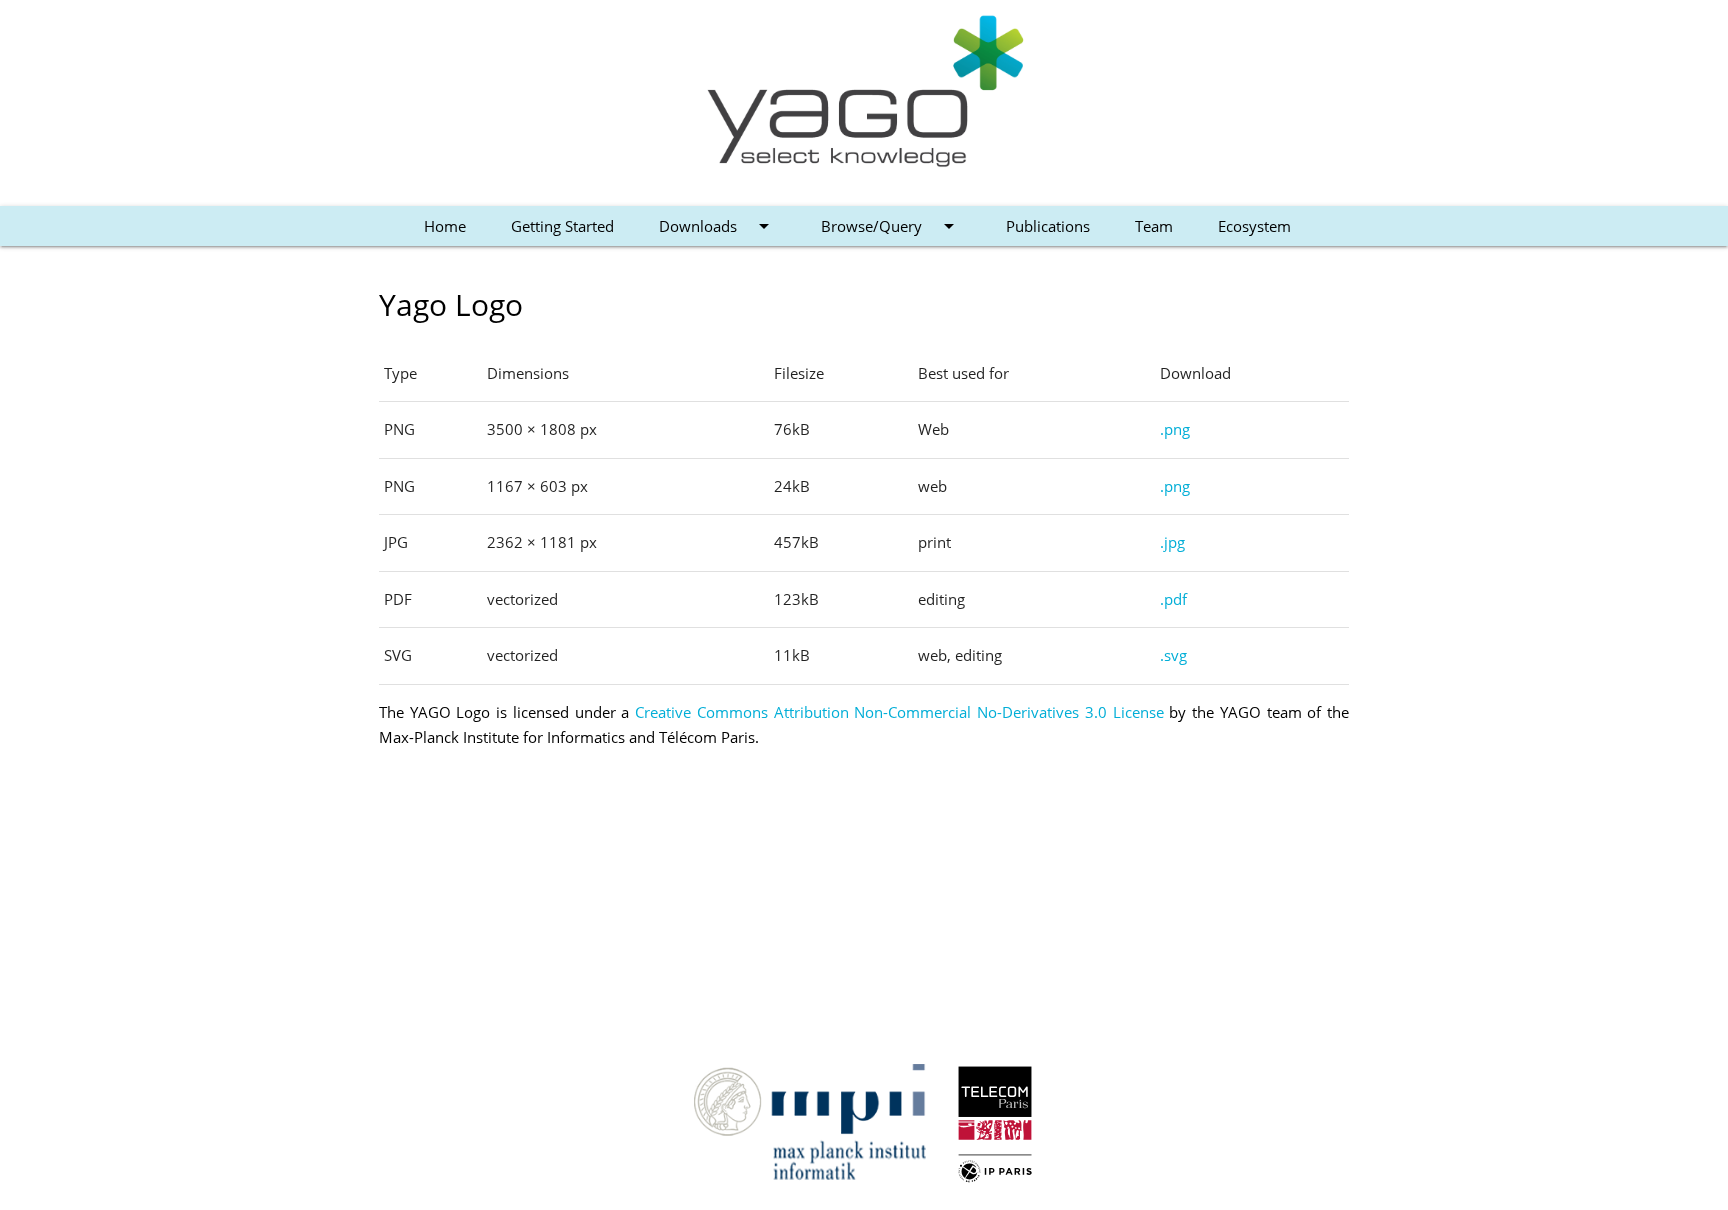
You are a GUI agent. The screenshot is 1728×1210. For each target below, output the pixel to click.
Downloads (717, 226)
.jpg (1172, 542)
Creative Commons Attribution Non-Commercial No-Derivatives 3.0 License (899, 712)
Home (445, 226)
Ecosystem (1254, 226)
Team (1154, 226)
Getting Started (562, 226)
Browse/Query (891, 226)
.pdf (1173, 599)
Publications (1048, 226)
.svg (1173, 655)
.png (1175, 429)
